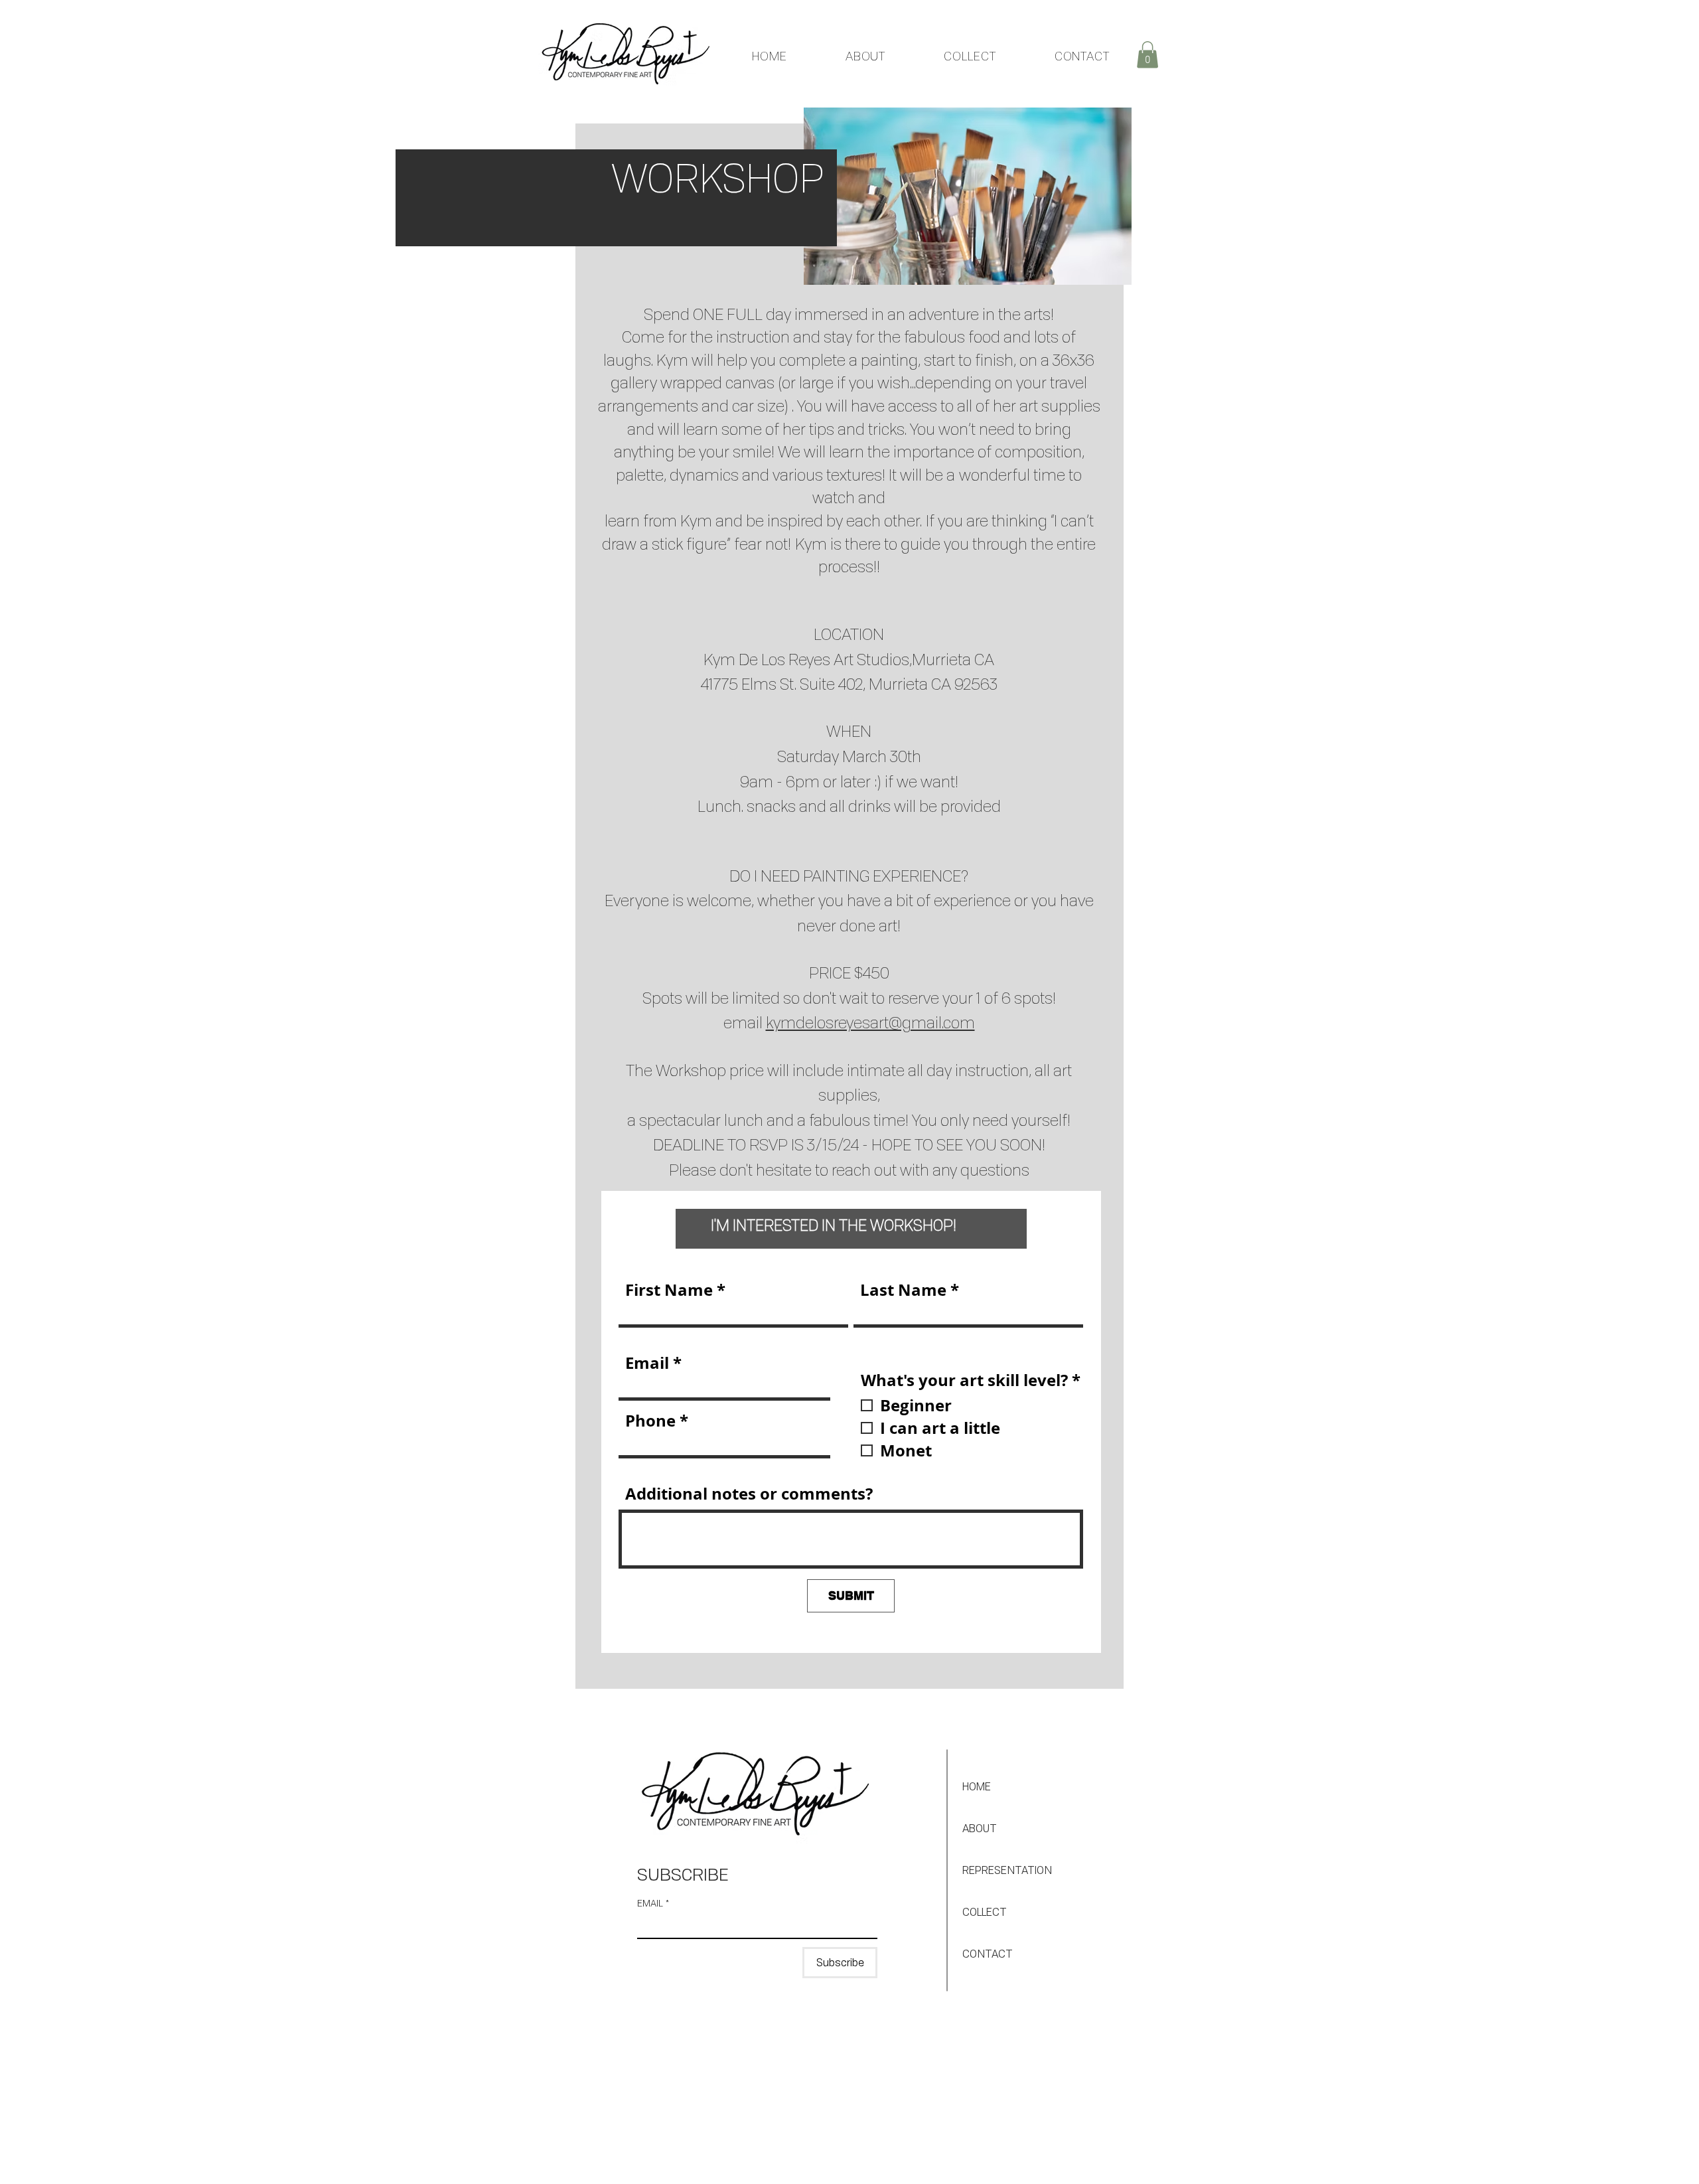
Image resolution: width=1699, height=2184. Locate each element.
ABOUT (980, 1828)
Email (647, 1363)
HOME (977, 1786)
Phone (650, 1421)
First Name (669, 1290)
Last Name (903, 1290)
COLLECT (985, 1912)
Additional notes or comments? (749, 1494)
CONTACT (988, 1954)
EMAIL (653, 1903)
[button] (1147, 55)
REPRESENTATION (1007, 1870)
